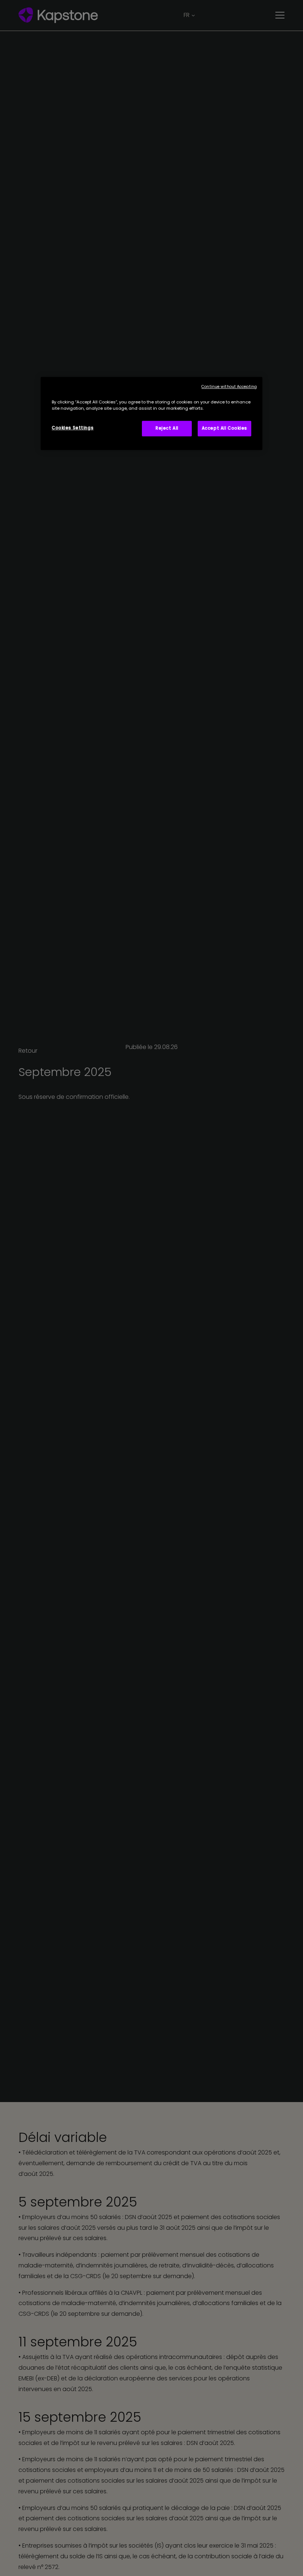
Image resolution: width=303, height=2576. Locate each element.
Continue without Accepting (229, 387)
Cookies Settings (73, 428)
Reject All (167, 428)
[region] (151, 413)
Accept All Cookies (224, 428)
